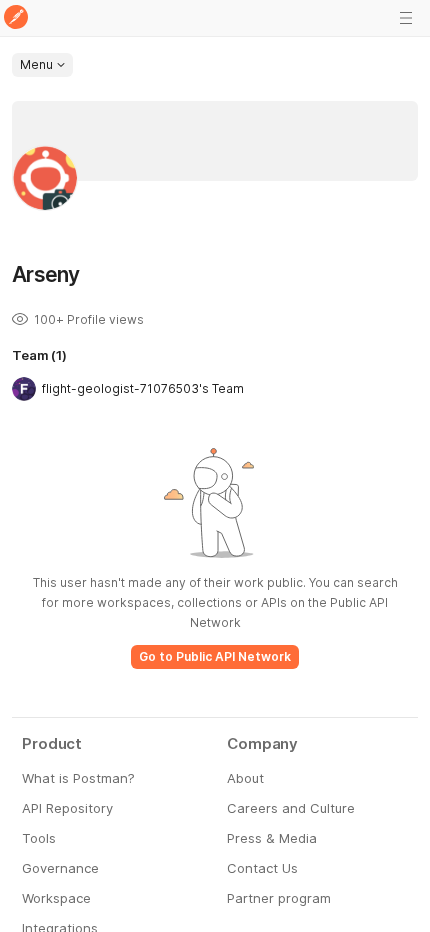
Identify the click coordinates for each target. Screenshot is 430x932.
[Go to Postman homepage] (16, 18)
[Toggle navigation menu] (406, 18)
